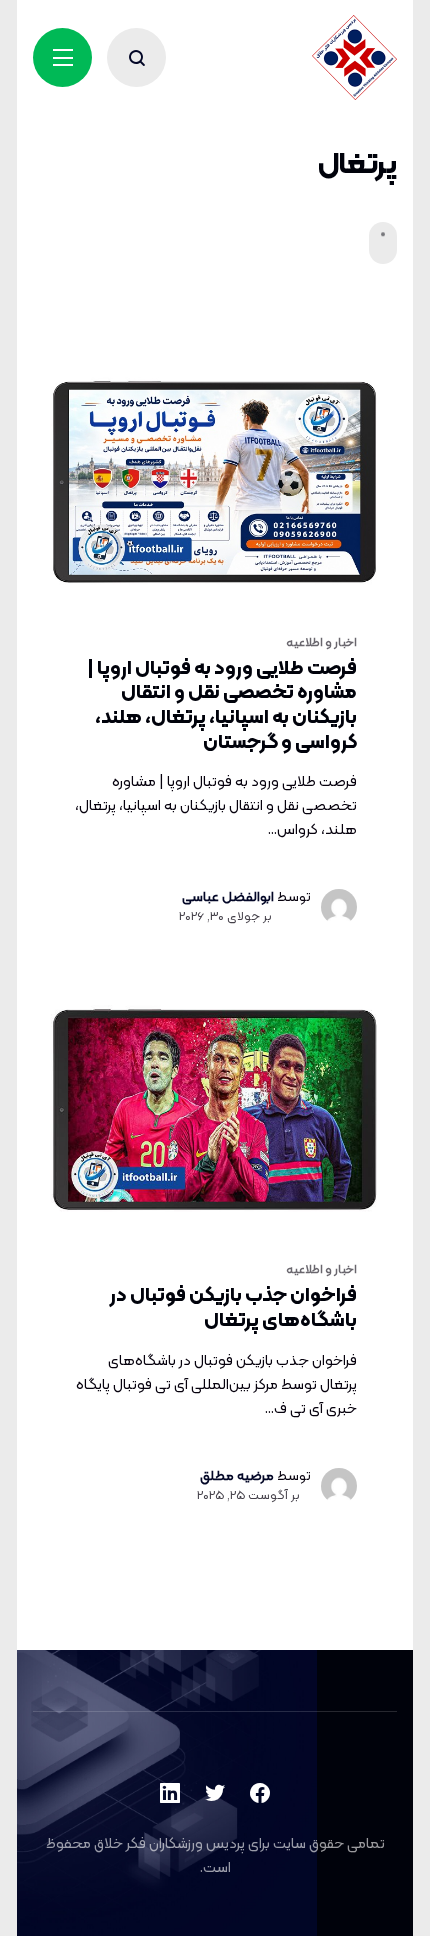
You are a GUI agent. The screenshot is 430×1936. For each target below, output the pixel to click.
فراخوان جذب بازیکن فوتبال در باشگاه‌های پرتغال (233, 1308)
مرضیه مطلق (237, 1476)
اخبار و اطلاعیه (321, 643)
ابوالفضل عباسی (228, 897)
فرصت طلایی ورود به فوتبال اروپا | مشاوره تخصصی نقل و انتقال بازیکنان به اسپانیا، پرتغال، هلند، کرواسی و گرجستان (222, 706)
